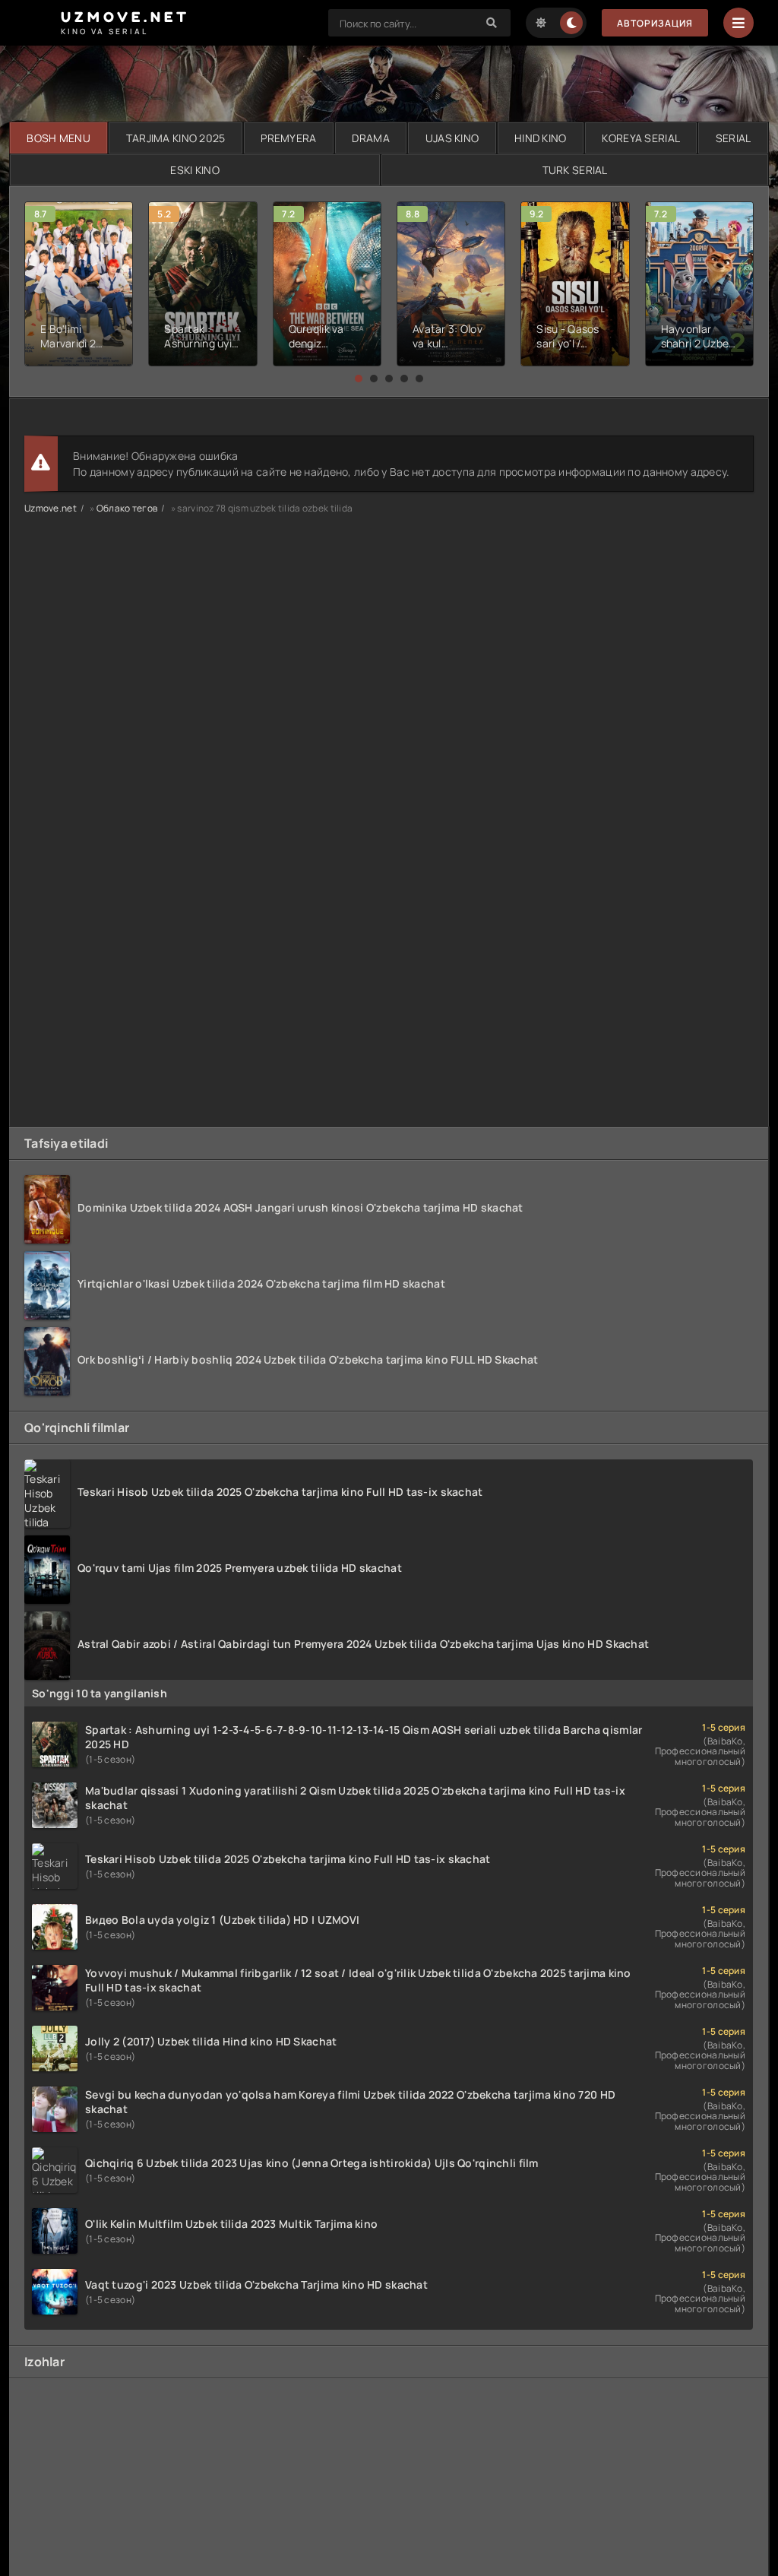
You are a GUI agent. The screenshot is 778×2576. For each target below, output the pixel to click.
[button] (359, 379)
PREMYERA (288, 138)
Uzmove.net (51, 508)
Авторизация (655, 23)
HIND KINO (541, 138)
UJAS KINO (452, 138)
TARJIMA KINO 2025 (176, 138)
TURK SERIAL (575, 170)
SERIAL (734, 138)
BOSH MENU (59, 138)
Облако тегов (127, 508)
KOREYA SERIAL (641, 138)
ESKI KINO (195, 170)
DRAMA (370, 138)
